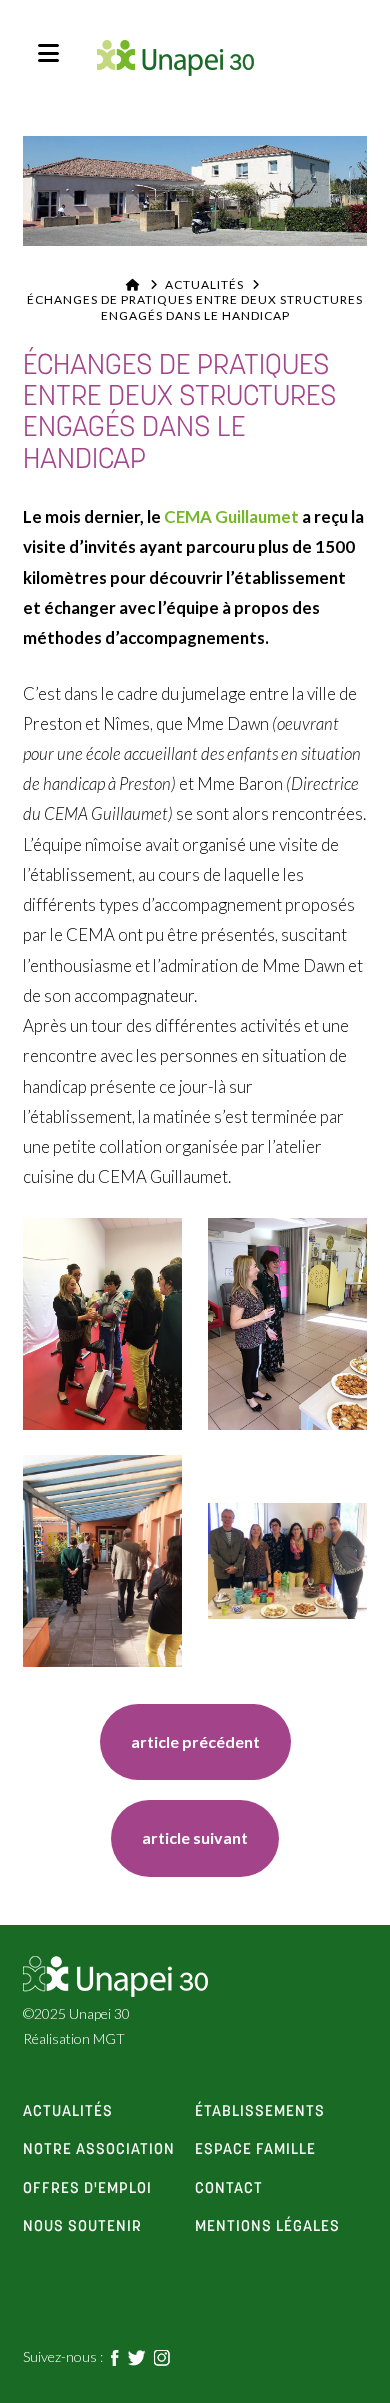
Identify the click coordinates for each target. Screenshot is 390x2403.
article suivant (195, 1837)
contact (229, 2189)
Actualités (204, 284)
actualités (68, 2112)
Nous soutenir (82, 2227)
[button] (48, 53)
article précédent (195, 1741)
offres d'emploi (87, 2189)
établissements (260, 2112)
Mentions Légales (267, 2227)
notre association (99, 2150)
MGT (109, 2038)
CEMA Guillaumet (231, 516)
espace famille (255, 2150)
